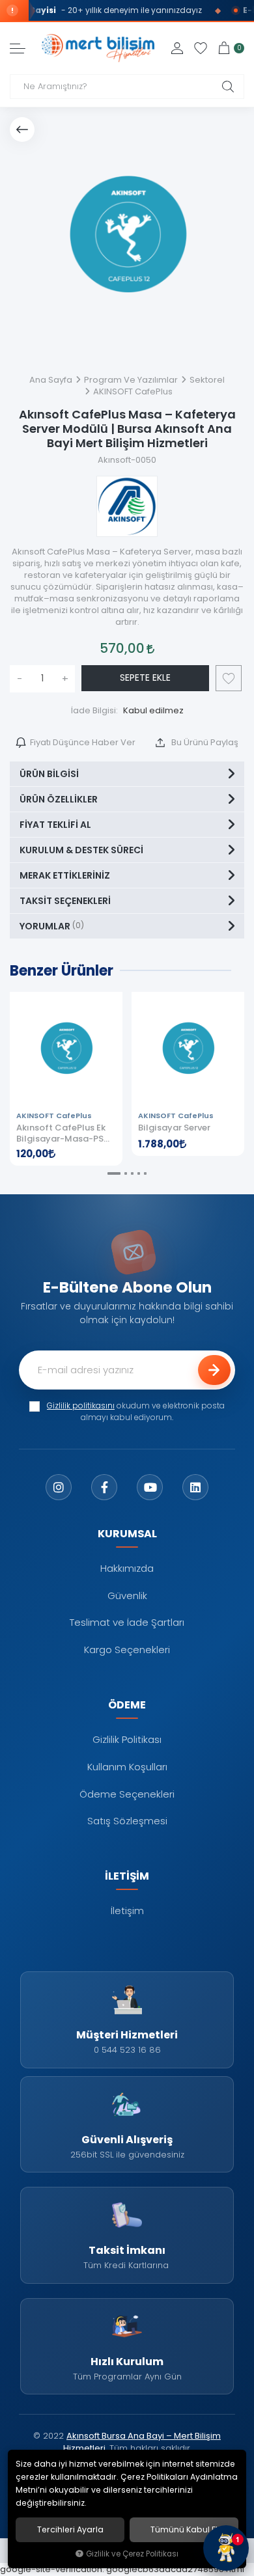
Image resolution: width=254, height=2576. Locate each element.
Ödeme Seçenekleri (127, 1794)
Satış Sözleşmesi (127, 1821)
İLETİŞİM (127, 1876)
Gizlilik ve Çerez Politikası (132, 2554)
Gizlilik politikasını (81, 1406)
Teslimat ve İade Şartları (127, 1622)
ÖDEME (127, 1705)
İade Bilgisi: (94, 710)
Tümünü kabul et (184, 2530)
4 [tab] (139, 1173)
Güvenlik (127, 1596)
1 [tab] (114, 1173)
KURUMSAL (127, 1533)
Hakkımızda (127, 1568)
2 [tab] (126, 1173)
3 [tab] (132, 1173)
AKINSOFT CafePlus (54, 1116)
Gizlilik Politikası (127, 1739)
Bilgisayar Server (174, 1128)
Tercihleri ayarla (70, 2530)
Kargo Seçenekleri (127, 1650)
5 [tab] (145, 1173)
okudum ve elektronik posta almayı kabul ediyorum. (136, 1412)
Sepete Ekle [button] (145, 678)
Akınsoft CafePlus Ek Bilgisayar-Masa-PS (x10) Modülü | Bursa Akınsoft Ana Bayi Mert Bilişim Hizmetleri (65, 1133)
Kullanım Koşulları (127, 1767)
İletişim (127, 1911)
